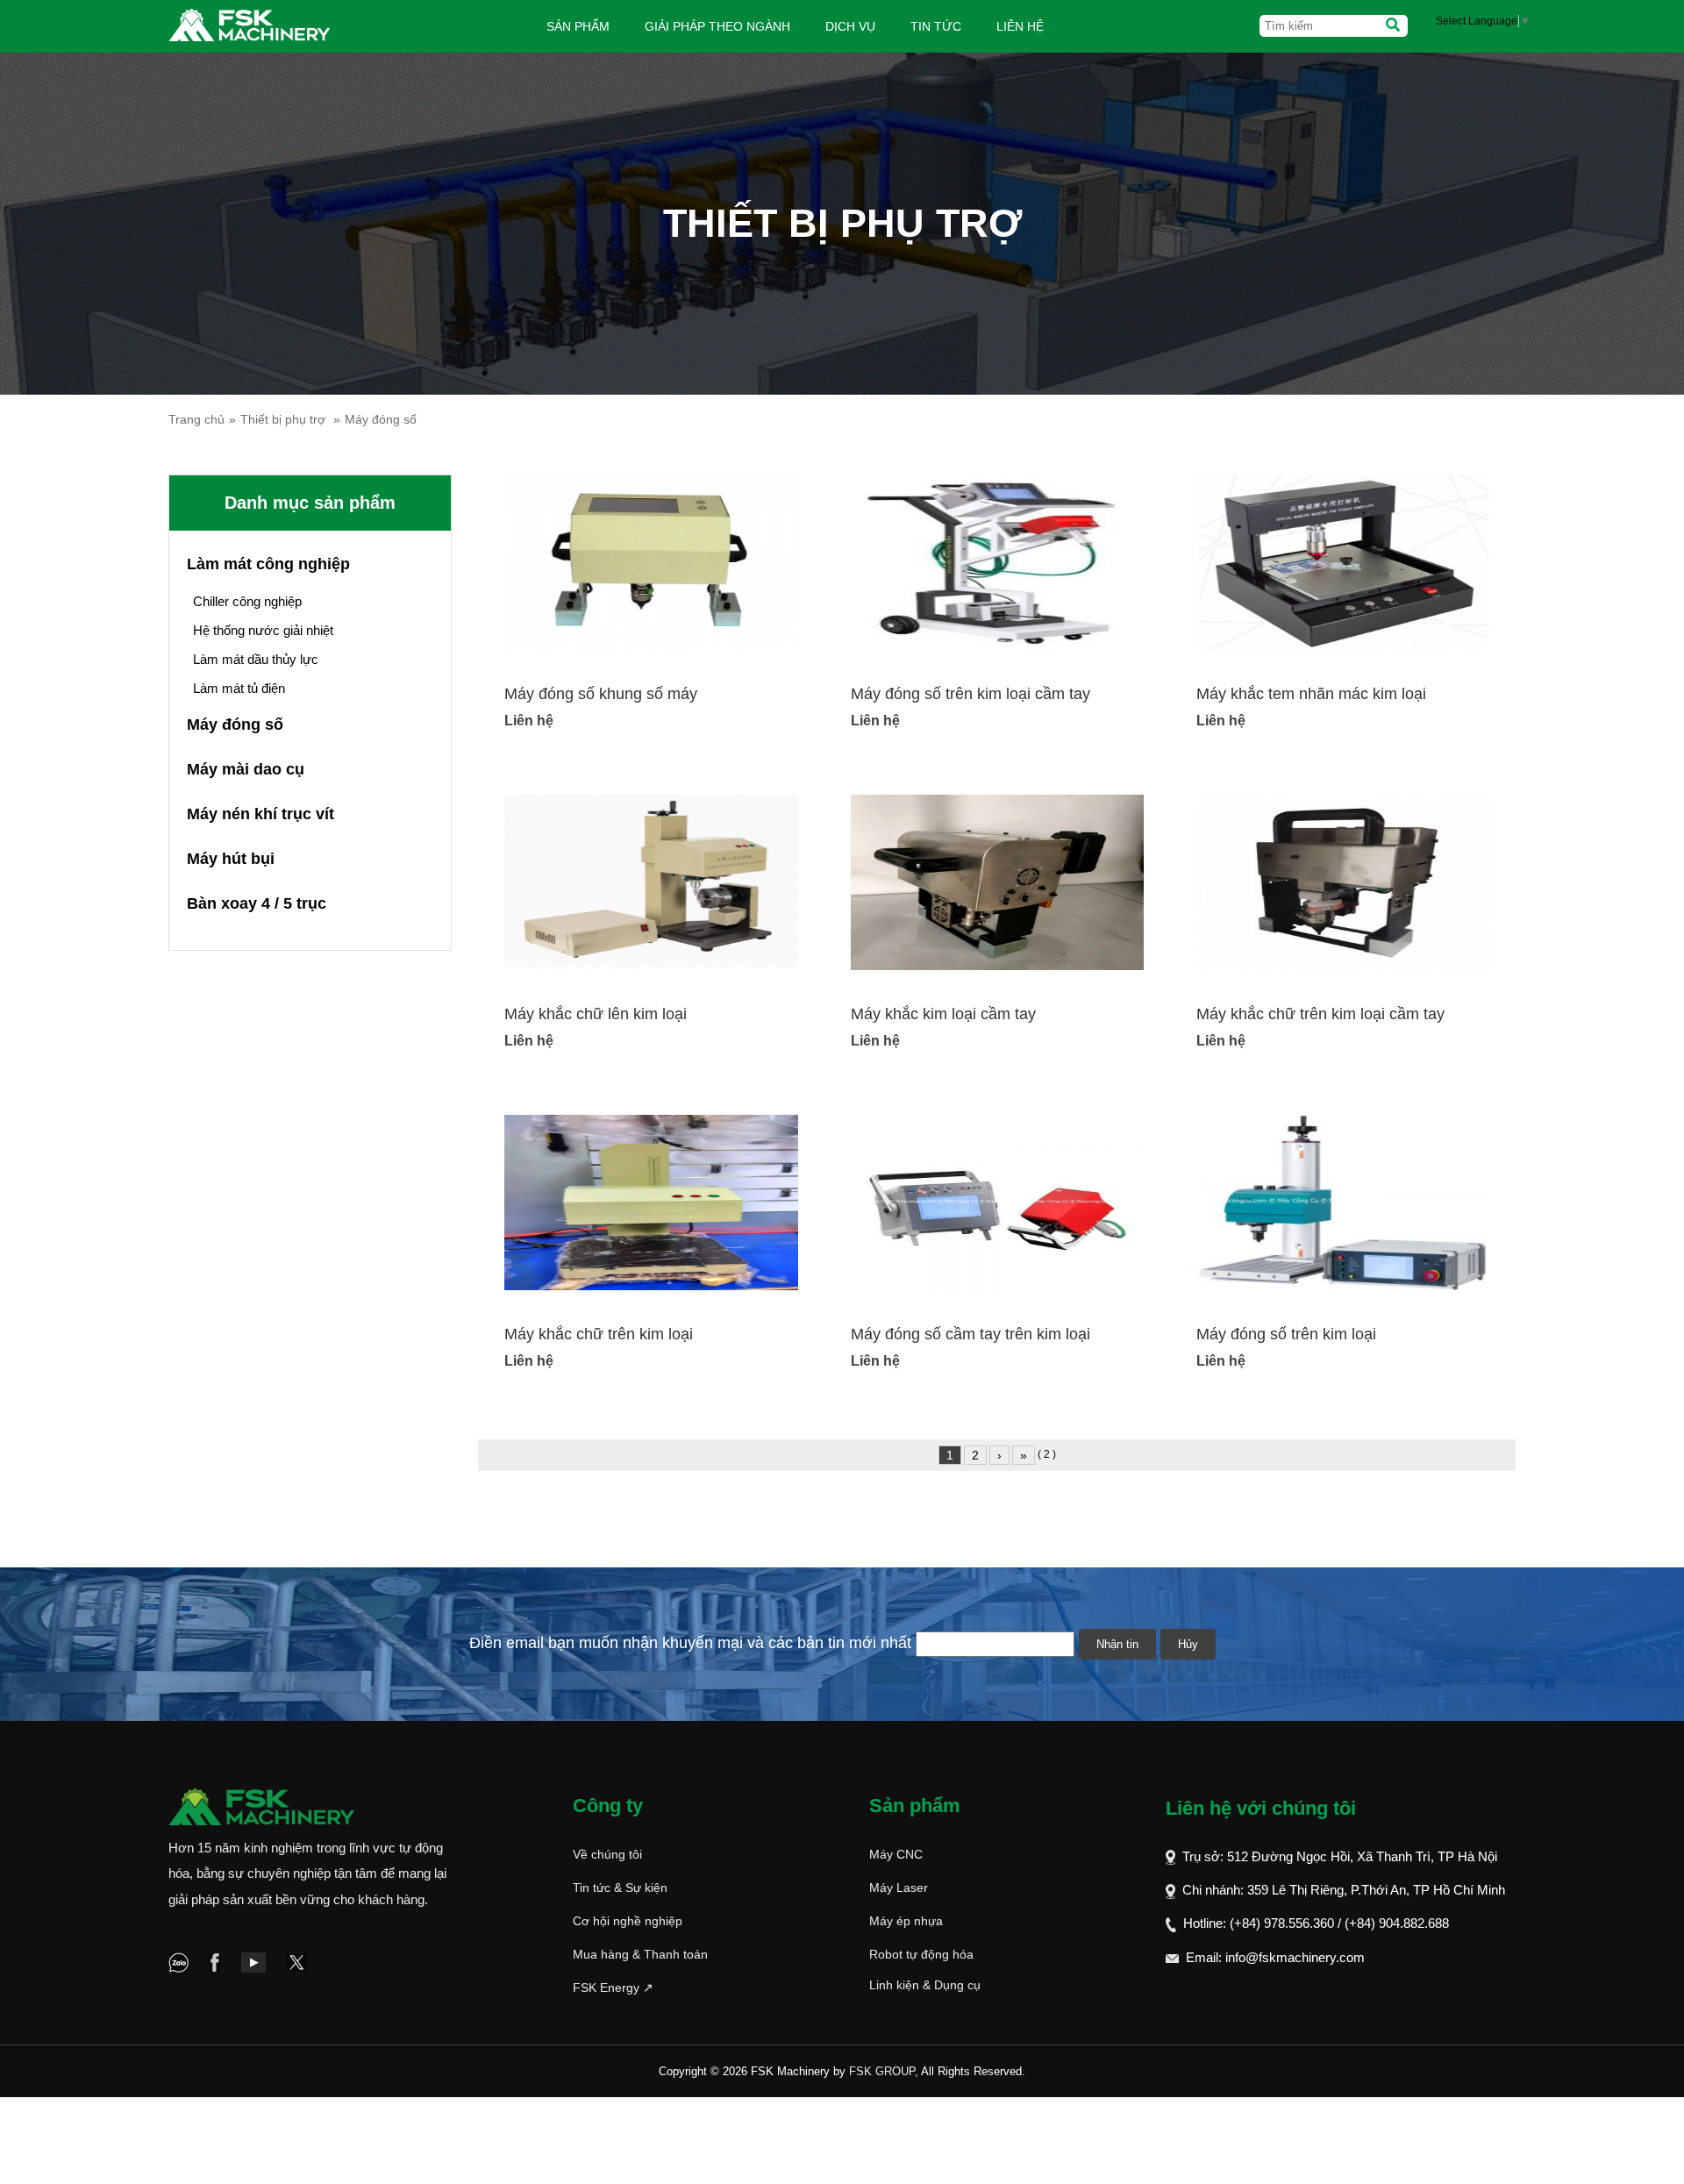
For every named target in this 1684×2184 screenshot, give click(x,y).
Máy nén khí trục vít (260, 814)
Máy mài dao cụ (246, 769)
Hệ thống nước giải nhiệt (263, 630)
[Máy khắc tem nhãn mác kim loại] (1343, 561)
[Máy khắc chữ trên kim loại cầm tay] (1343, 881)
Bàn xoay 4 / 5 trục (257, 903)
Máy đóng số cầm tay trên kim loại (970, 1334)
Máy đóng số (381, 419)
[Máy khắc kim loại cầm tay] (997, 881)
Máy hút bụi (231, 859)
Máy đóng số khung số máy (601, 694)
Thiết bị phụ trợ (283, 419)
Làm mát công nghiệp (268, 564)
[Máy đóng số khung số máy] (651, 561)
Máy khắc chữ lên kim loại (596, 1014)
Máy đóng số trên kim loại (1286, 1334)
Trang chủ (196, 419)
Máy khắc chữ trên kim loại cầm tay (1320, 1014)
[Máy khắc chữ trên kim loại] (651, 1202)
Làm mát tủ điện (239, 688)
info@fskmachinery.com (1295, 1958)
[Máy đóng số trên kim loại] (1343, 1202)
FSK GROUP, (884, 2071)
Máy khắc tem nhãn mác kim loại (1311, 694)
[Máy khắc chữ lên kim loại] (651, 881)
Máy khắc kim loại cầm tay (943, 1014)
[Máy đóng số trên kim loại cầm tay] (997, 561)
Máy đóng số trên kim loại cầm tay (970, 694)
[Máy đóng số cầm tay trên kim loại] (997, 1202)
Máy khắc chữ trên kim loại (599, 1334)
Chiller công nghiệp (247, 601)
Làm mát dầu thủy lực (256, 659)
